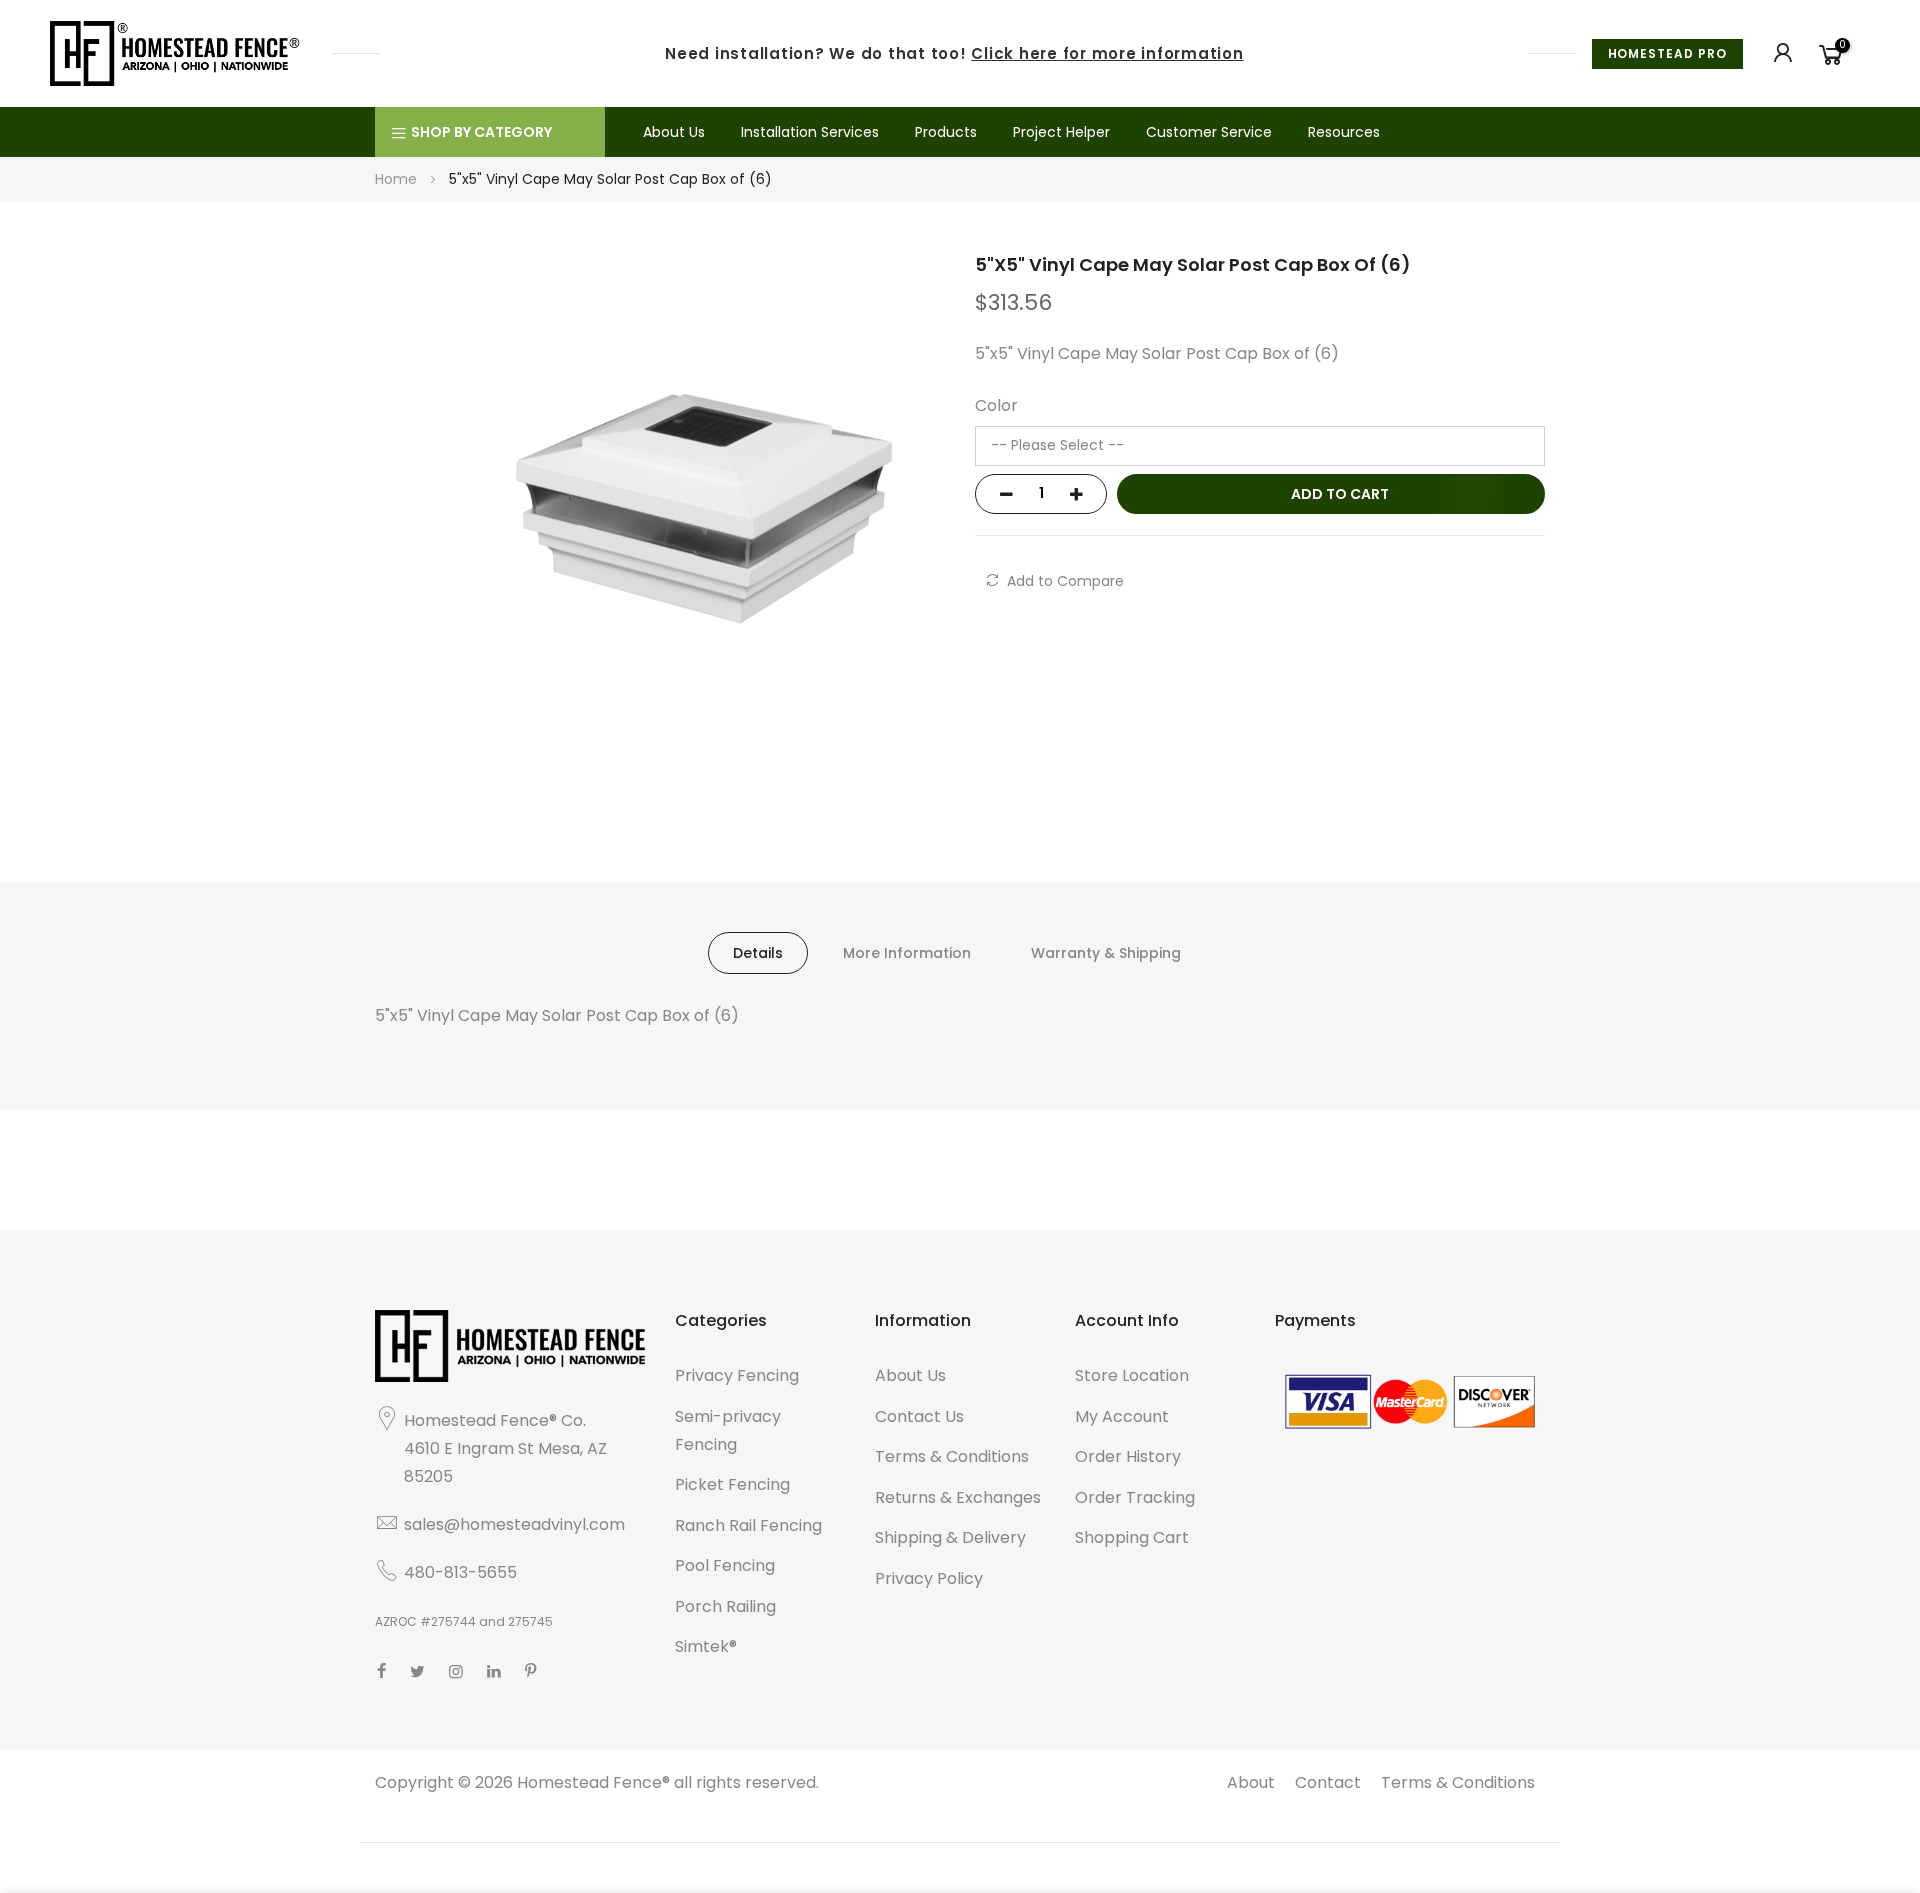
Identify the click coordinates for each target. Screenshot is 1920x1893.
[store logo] (176, 53)
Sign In (1784, 53)
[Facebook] (381, 1671)
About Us (674, 132)
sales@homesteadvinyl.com (514, 1524)
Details (758, 953)
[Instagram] (456, 1671)
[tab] (758, 953)
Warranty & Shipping (1106, 953)
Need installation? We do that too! (954, 53)
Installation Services (810, 132)
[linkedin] (494, 1671)
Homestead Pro (1667, 53)
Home (396, 179)
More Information (907, 953)
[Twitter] (417, 1671)
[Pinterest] (530, 1671)
